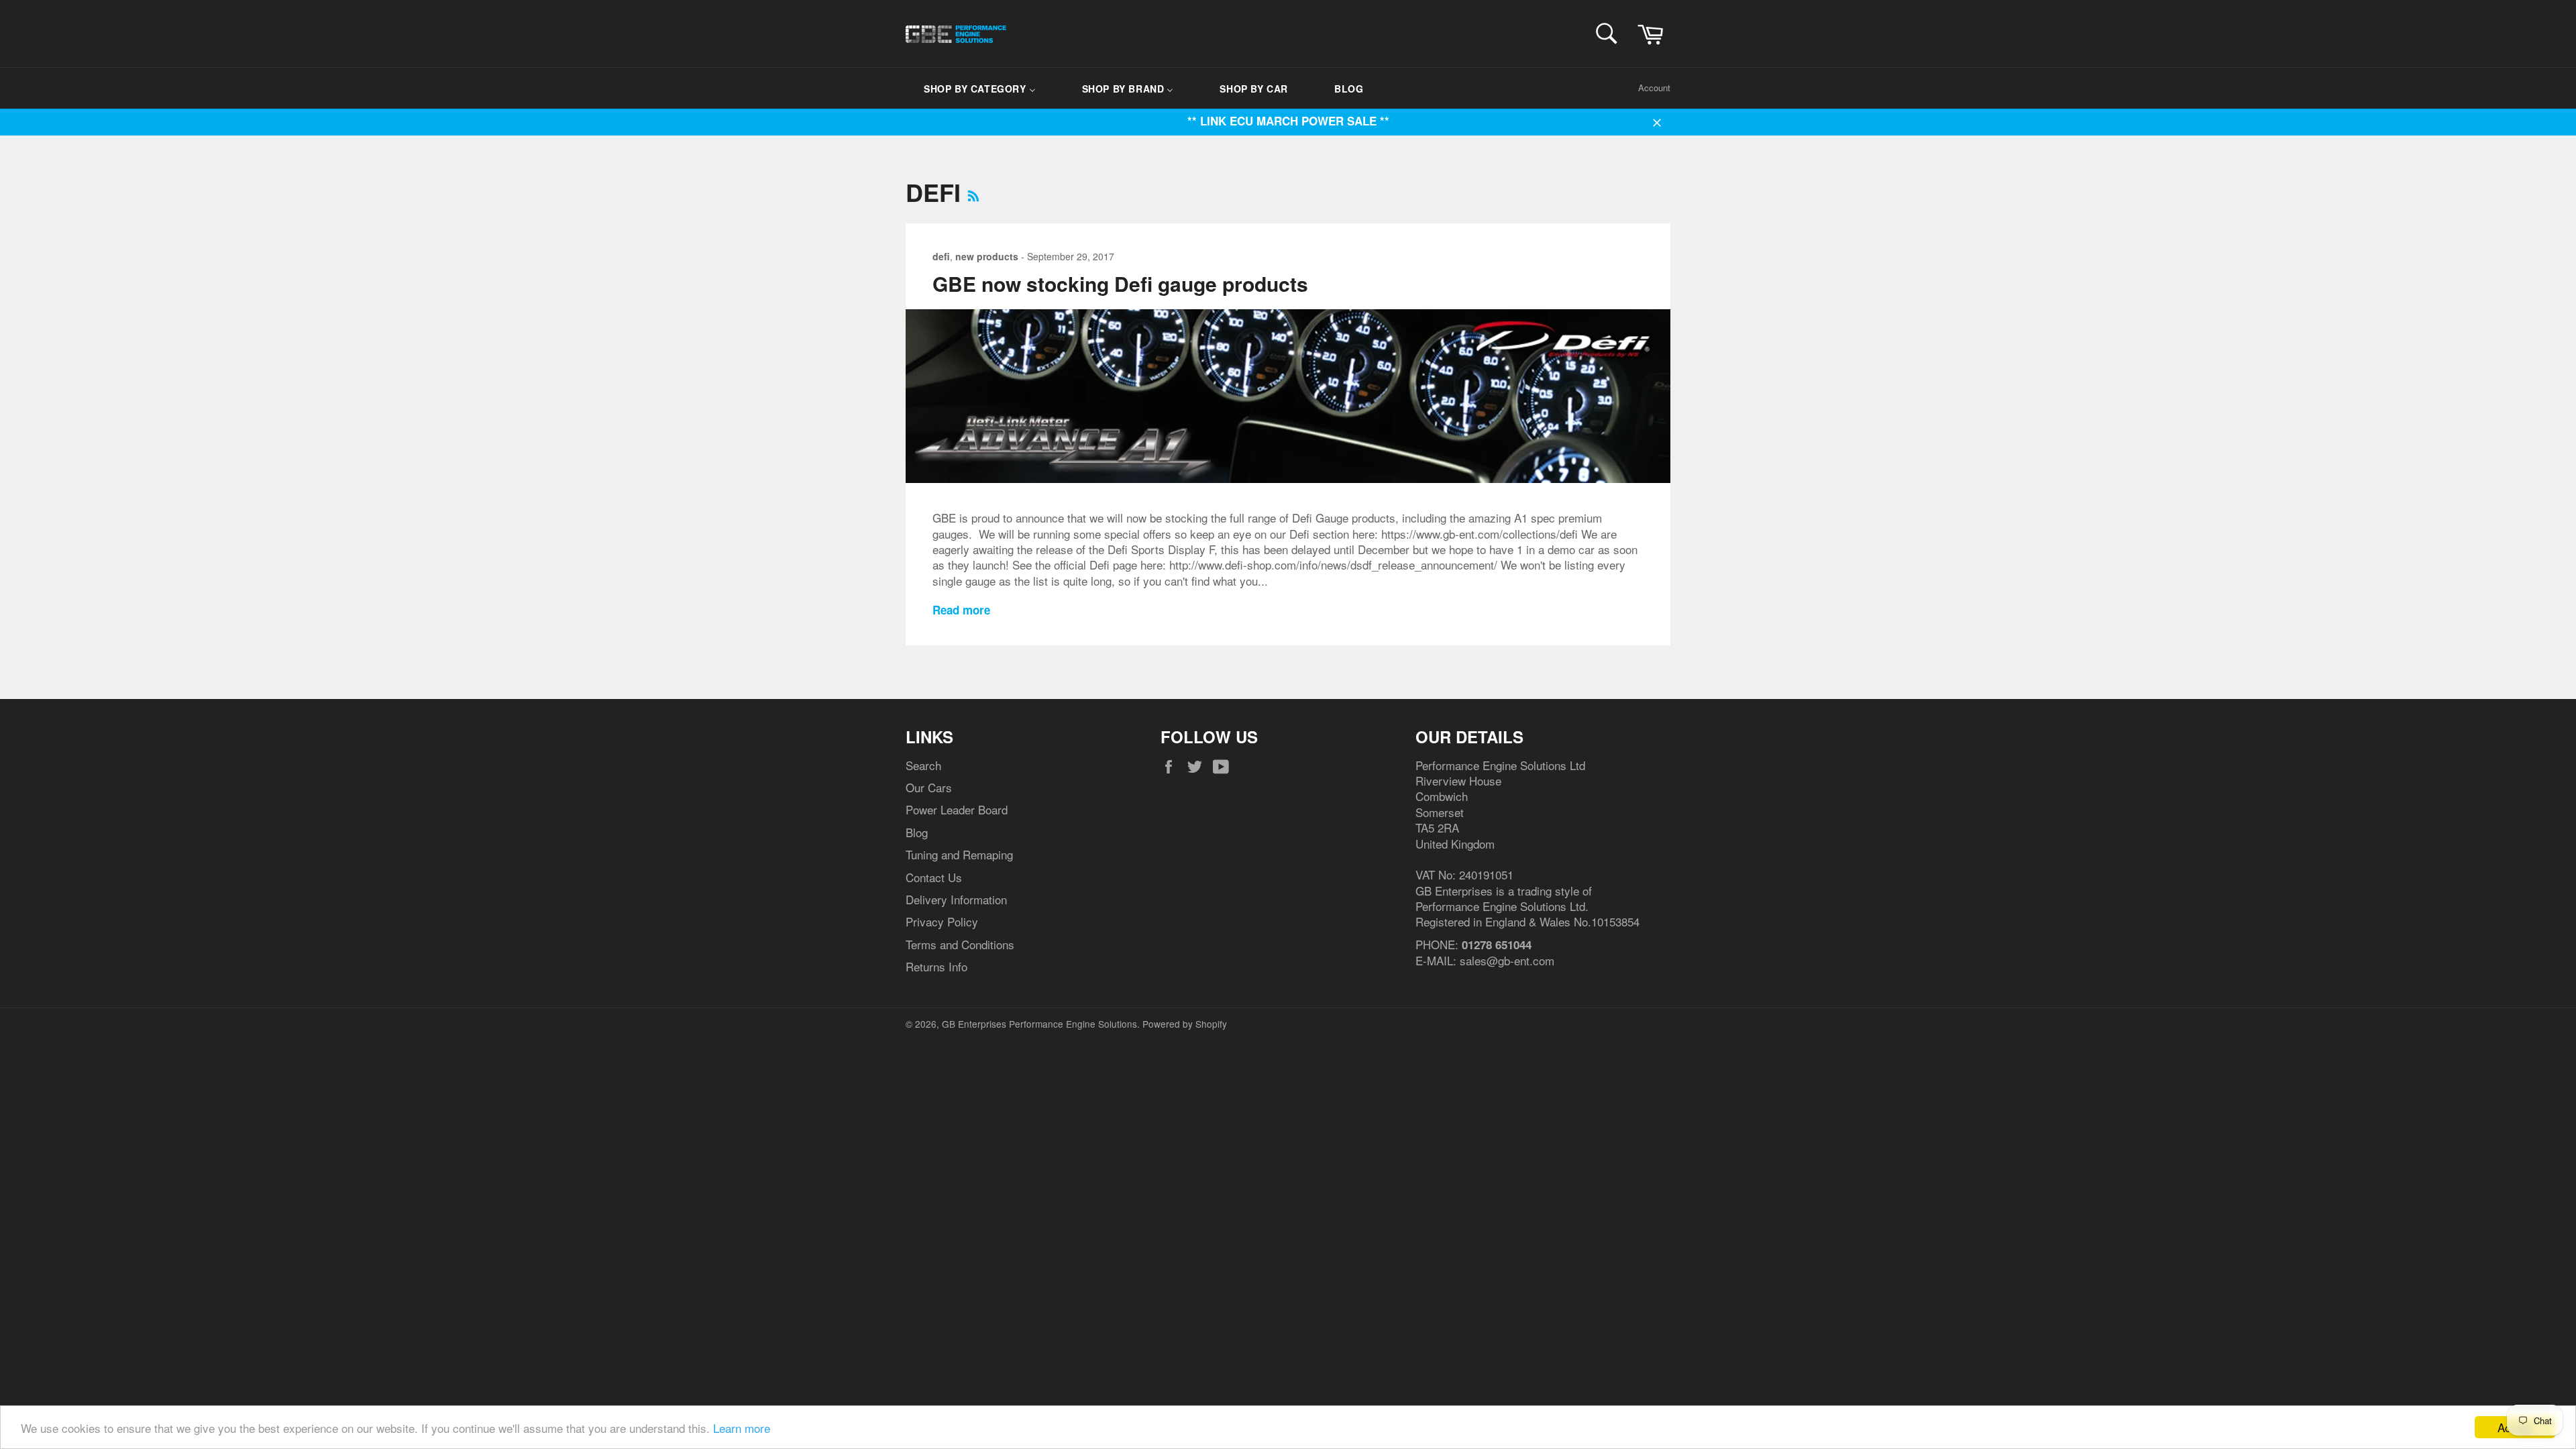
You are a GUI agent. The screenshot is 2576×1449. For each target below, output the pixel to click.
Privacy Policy (942, 921)
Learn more (742, 1428)
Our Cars (929, 787)
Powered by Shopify (1185, 1024)
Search (923, 765)
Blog (917, 832)
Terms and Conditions (960, 944)
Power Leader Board (957, 809)
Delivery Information (956, 899)
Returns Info (936, 966)
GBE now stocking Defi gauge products (1120, 283)
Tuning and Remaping (959, 854)
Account (1654, 88)
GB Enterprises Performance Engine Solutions (1039, 1024)
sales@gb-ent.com (1507, 960)
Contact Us (934, 877)
